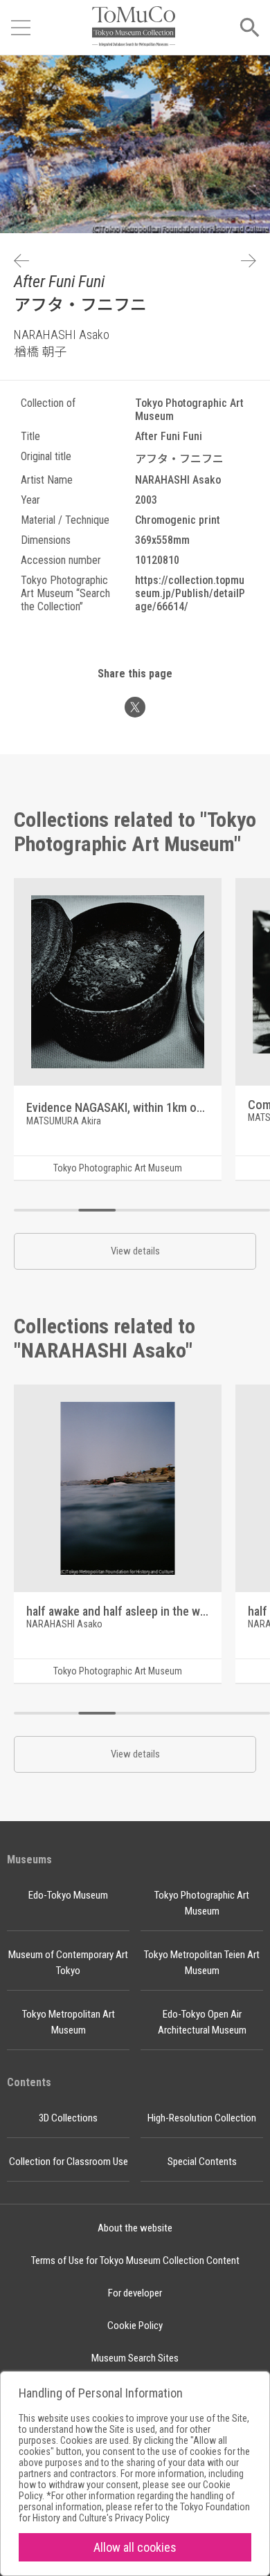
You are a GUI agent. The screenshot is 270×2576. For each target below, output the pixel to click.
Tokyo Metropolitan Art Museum (69, 2022)
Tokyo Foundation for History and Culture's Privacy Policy (134, 2512)
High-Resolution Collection (202, 2118)
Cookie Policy (135, 2326)
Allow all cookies (135, 2547)
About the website (135, 2228)
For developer (135, 2293)
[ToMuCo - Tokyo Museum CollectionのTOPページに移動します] (134, 27)
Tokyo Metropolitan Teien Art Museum (202, 1963)
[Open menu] (21, 28)
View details (135, 1251)
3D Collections (68, 2118)
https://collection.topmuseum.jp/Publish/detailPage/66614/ (190, 593)
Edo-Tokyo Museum (68, 1895)
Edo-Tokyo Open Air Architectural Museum (202, 2022)
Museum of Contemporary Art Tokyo (68, 1963)
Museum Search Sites (135, 2358)
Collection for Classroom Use (69, 2162)
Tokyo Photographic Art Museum (202, 1903)
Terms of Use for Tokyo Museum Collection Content (135, 2260)
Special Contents (202, 2162)
